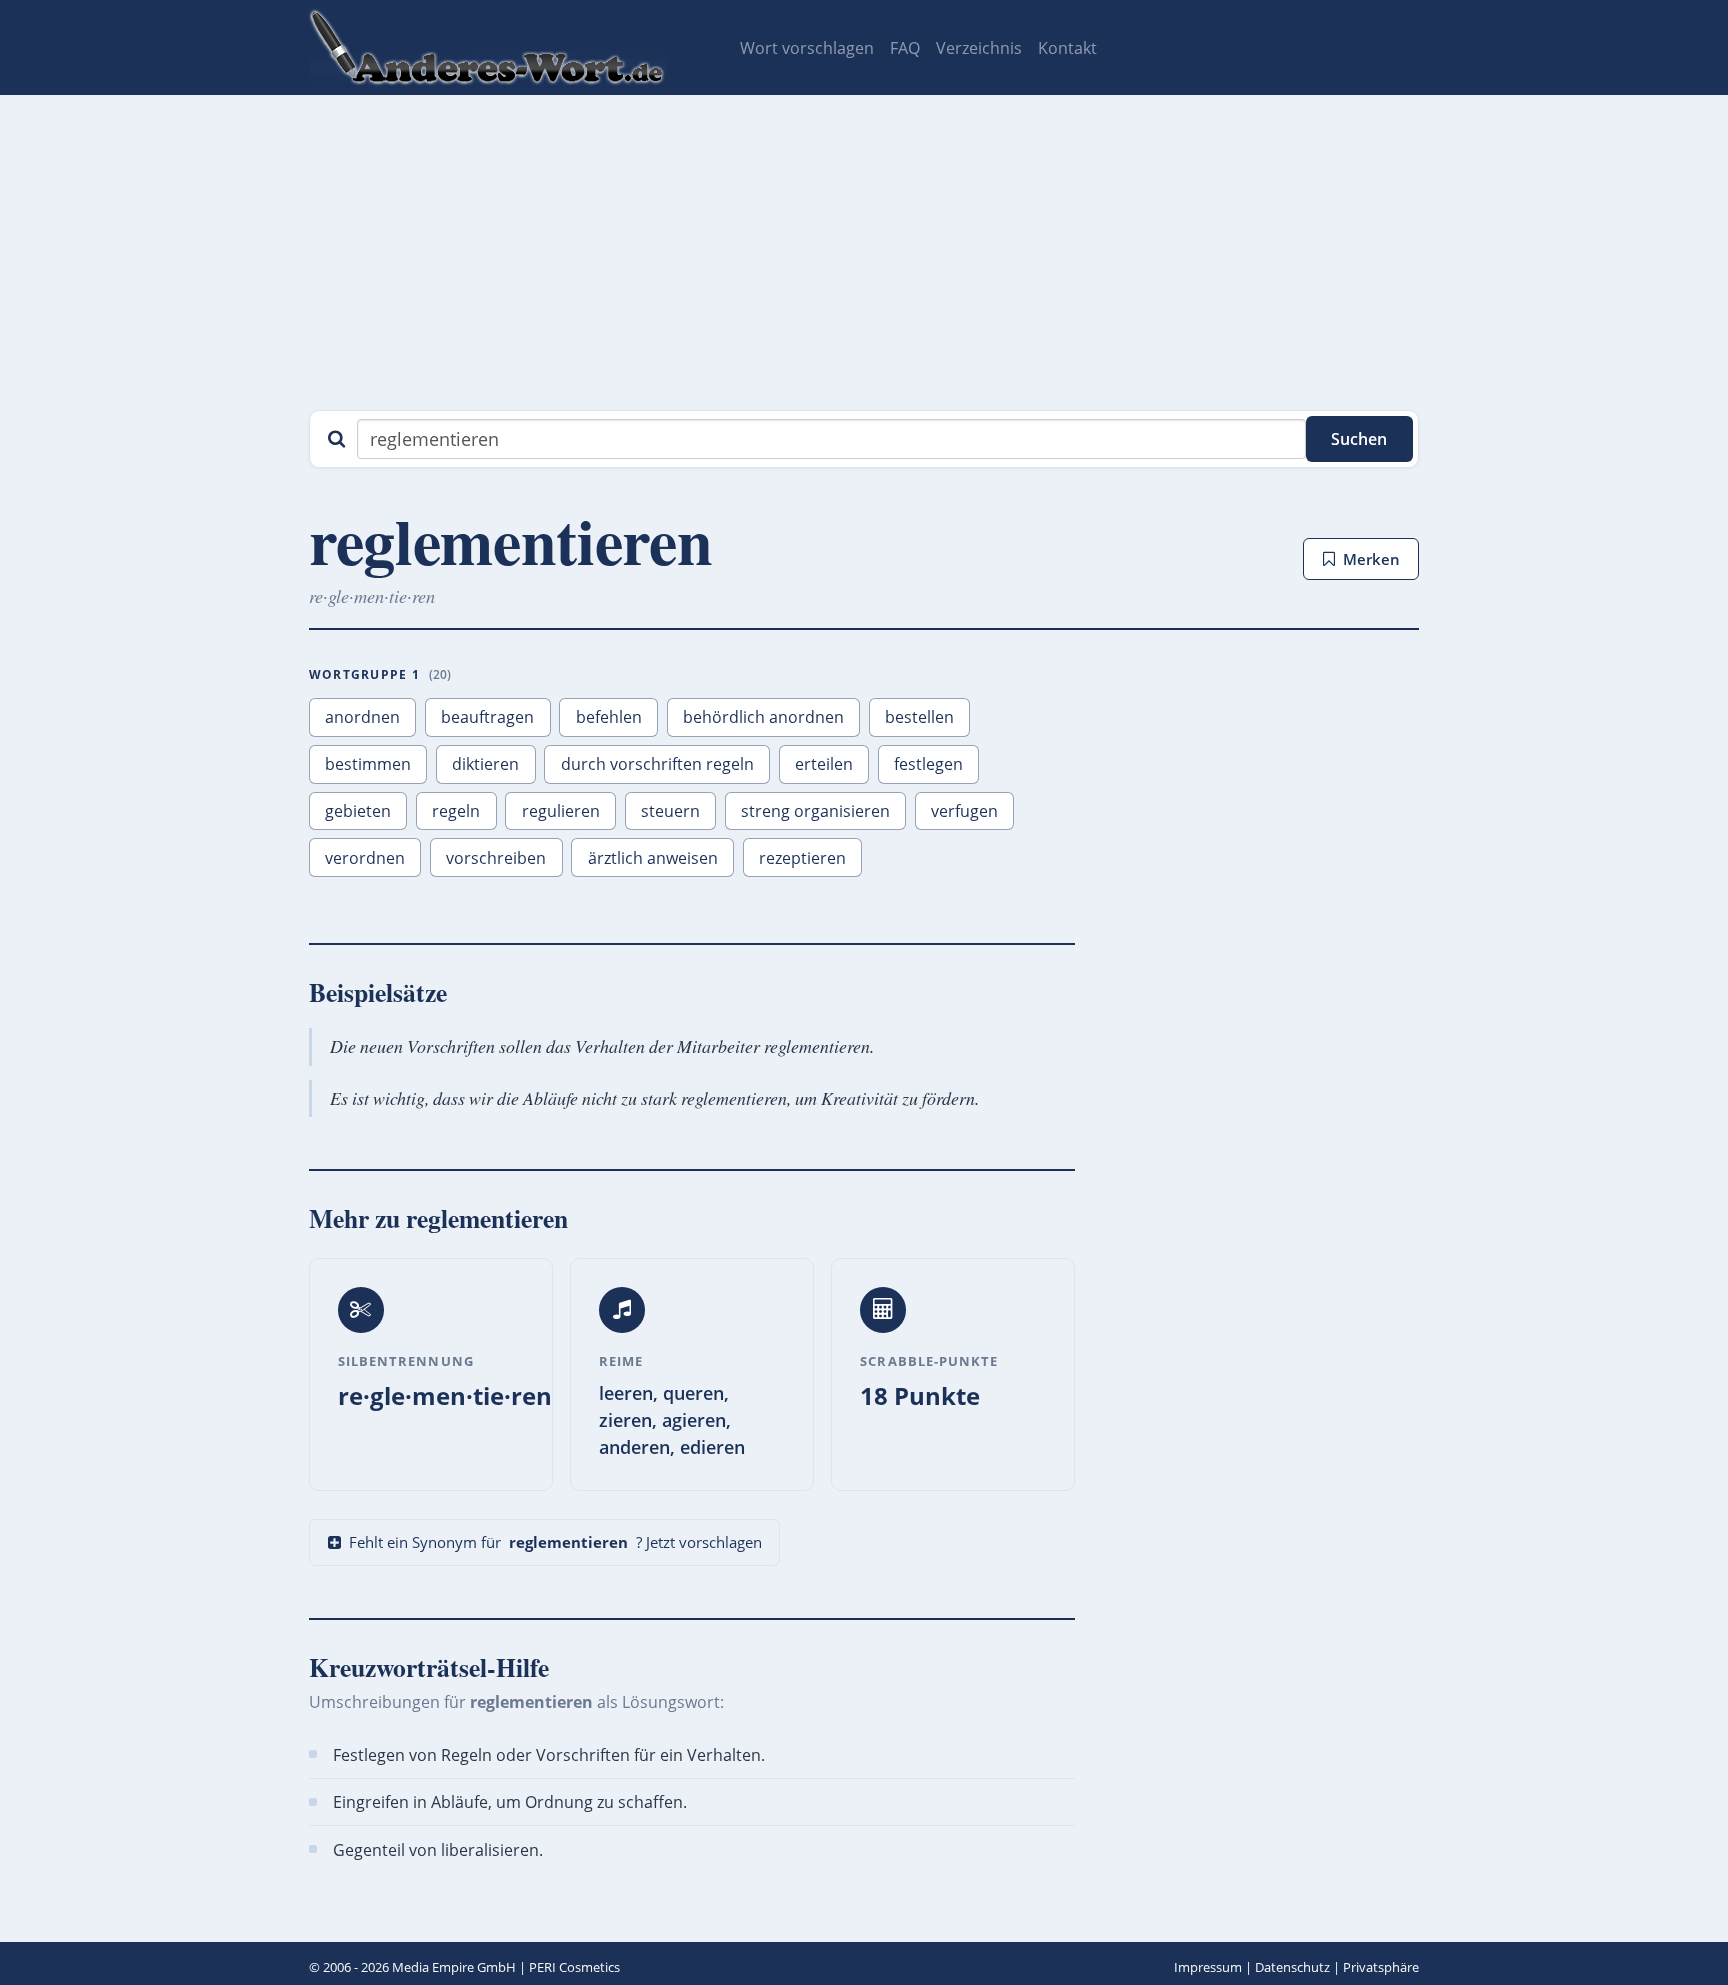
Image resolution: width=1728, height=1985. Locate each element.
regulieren (561, 811)
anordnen (362, 717)
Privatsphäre (1381, 1967)
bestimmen (368, 764)
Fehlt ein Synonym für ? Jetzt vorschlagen (555, 1542)
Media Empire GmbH (454, 1967)
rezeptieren (802, 858)
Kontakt (1067, 48)
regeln (456, 811)
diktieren (485, 764)
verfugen (964, 811)
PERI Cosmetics (574, 1967)
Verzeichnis (979, 48)
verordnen (365, 858)
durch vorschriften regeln (657, 764)
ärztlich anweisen (653, 858)
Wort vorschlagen (807, 48)
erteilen (824, 764)
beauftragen (487, 717)
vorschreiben (496, 858)
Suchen (1359, 439)
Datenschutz (1292, 1967)
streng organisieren (815, 811)
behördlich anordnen (763, 717)
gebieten (358, 811)
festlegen (928, 764)
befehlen (609, 717)
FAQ (905, 48)
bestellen (919, 717)
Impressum (1208, 1967)
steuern (670, 811)
